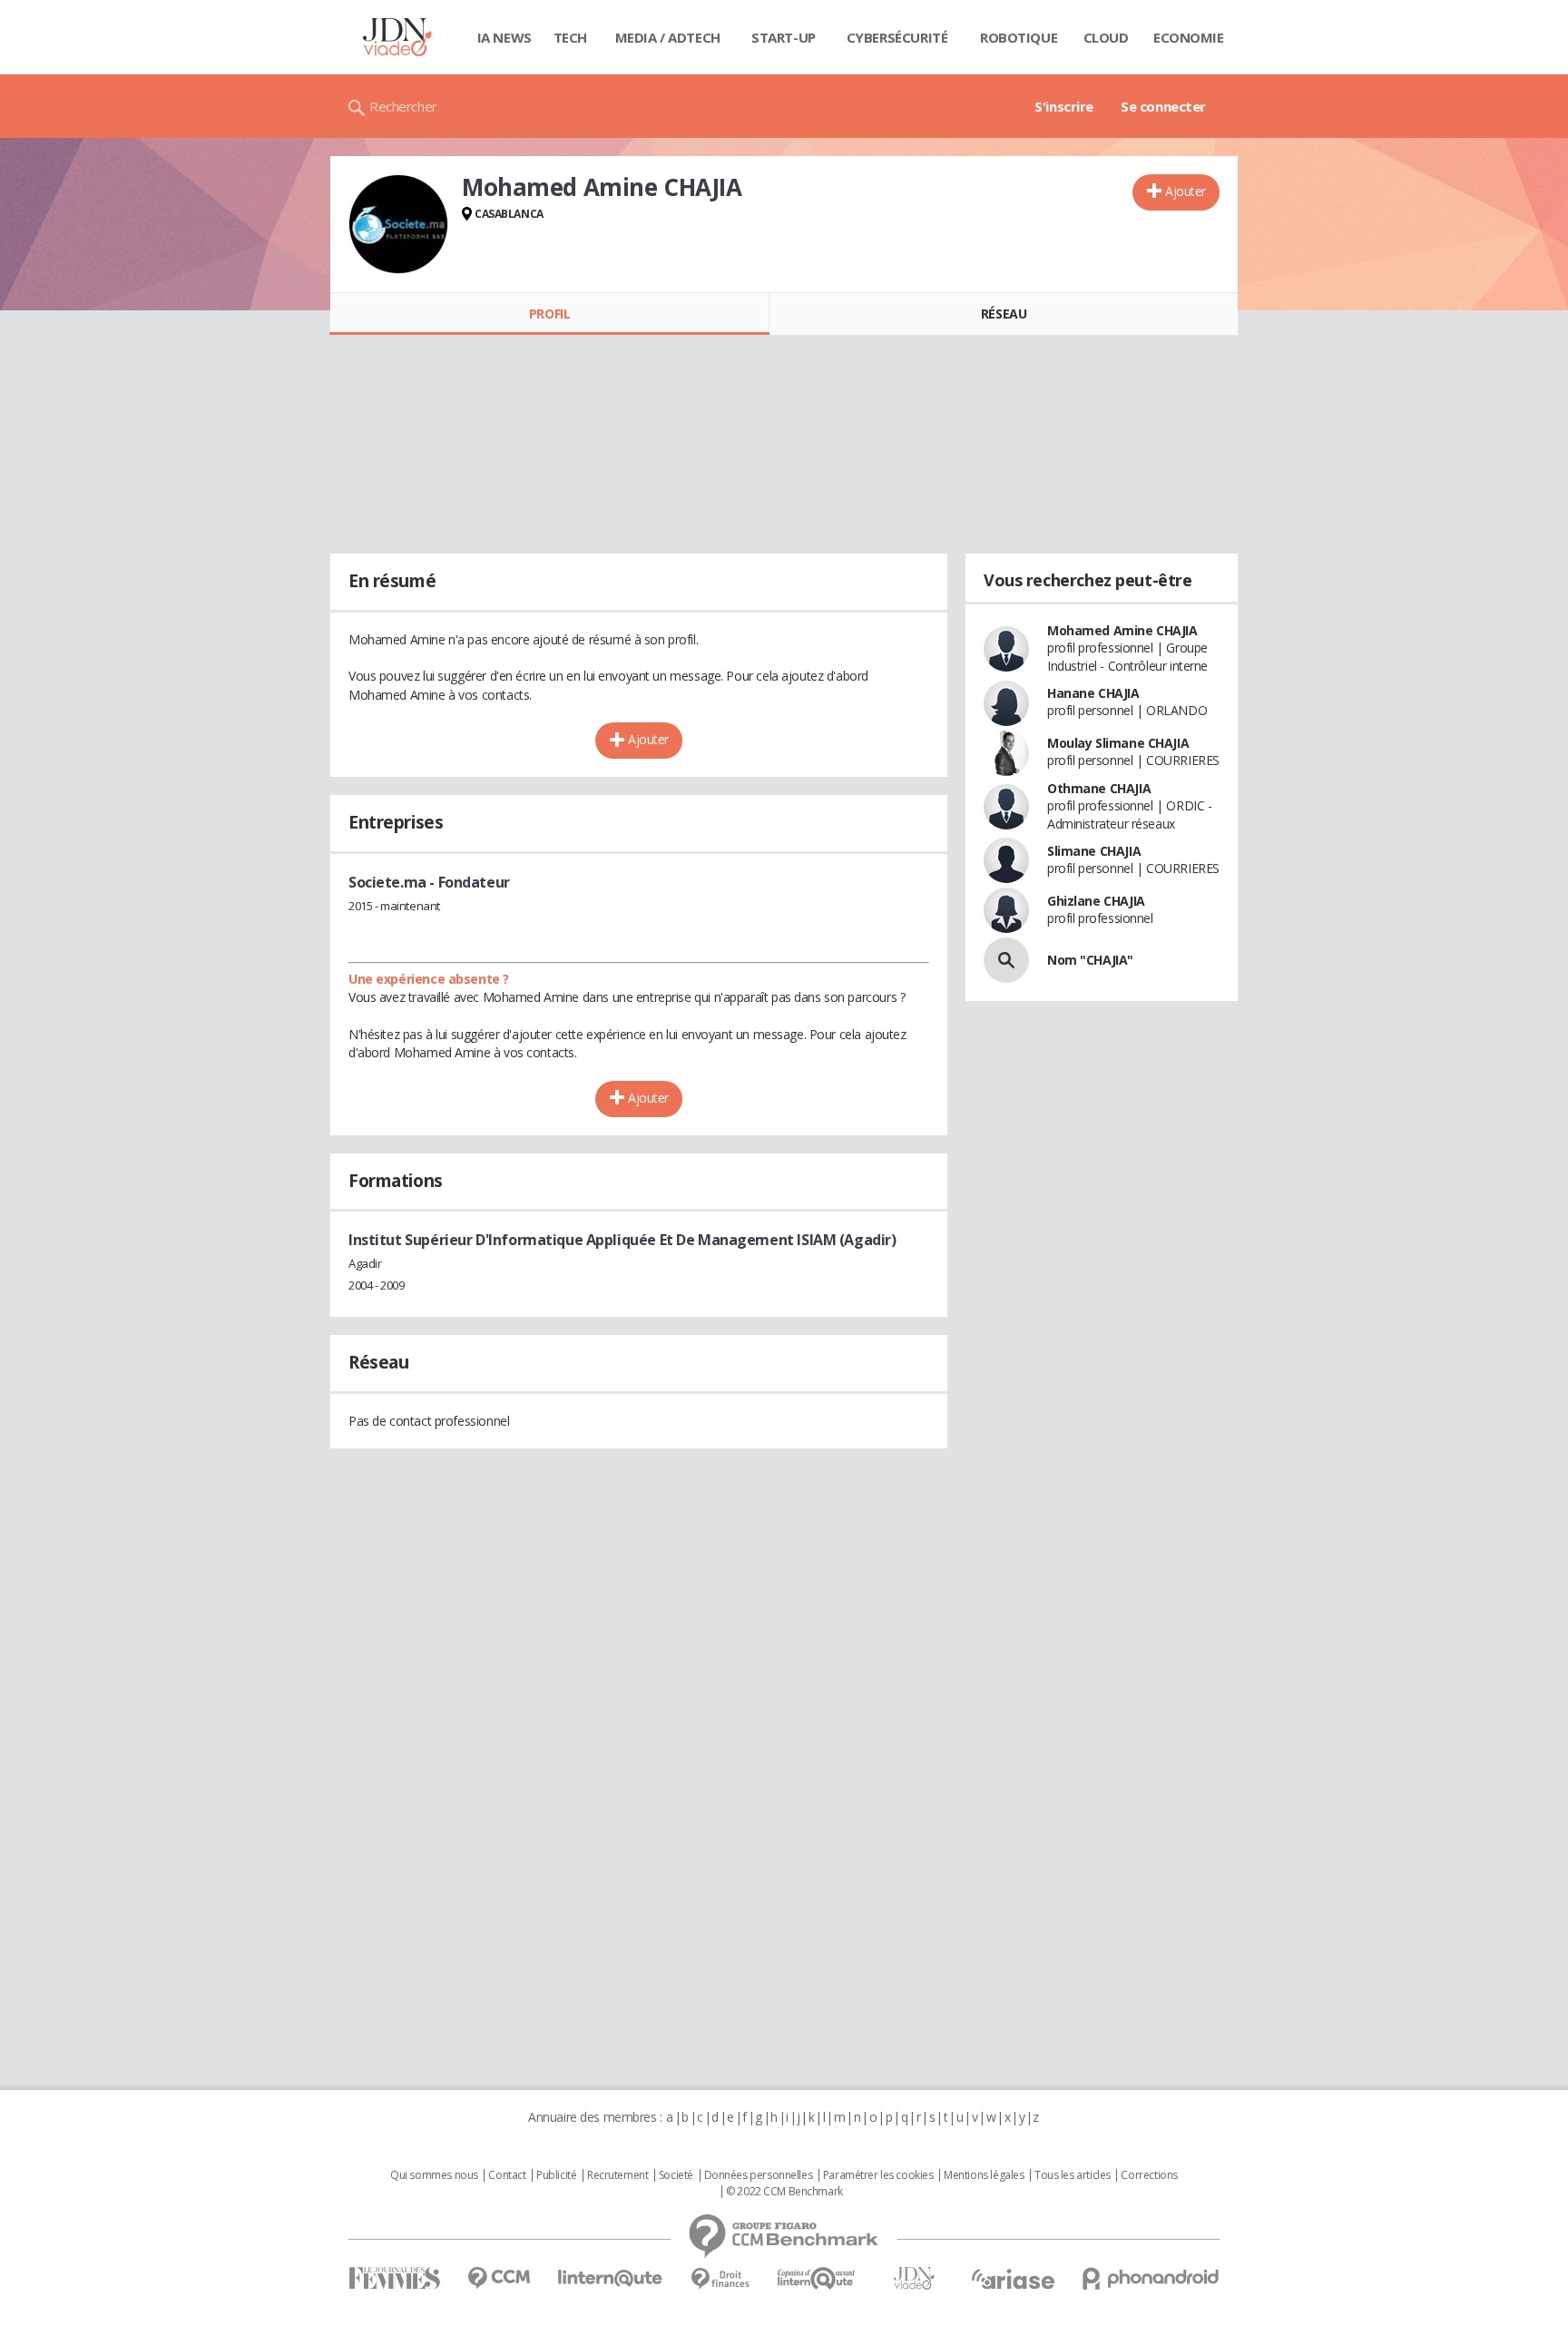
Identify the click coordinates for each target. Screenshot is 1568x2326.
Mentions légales (984, 2175)
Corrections (1149, 2175)
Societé (676, 2175)
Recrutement (617, 2175)
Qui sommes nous (434, 2175)
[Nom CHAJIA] (1006, 960)
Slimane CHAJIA (1094, 851)
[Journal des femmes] (394, 2278)
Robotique (1019, 37)
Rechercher (403, 106)
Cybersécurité (897, 37)
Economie (1189, 37)
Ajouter (1186, 191)
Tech (570, 37)
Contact (507, 2175)
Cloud (1106, 37)
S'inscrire (1064, 106)
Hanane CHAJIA (1093, 693)
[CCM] (499, 2278)
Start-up (784, 37)
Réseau (1004, 314)
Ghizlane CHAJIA (1096, 901)
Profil (549, 314)
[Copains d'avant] (817, 2278)
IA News (505, 37)
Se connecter (1163, 106)
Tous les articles (1073, 2175)
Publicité (556, 2175)
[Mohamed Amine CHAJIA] (398, 224)
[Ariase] (1013, 2279)
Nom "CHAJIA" (1090, 960)
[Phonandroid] (1151, 2278)
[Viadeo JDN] (914, 2278)
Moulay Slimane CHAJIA (1118, 743)
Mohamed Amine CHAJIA (1122, 630)
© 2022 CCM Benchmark (784, 2192)
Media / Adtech (668, 37)
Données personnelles (759, 2175)
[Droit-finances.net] (720, 2279)
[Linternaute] (611, 2278)
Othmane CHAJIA (1099, 788)
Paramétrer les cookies (878, 2175)
